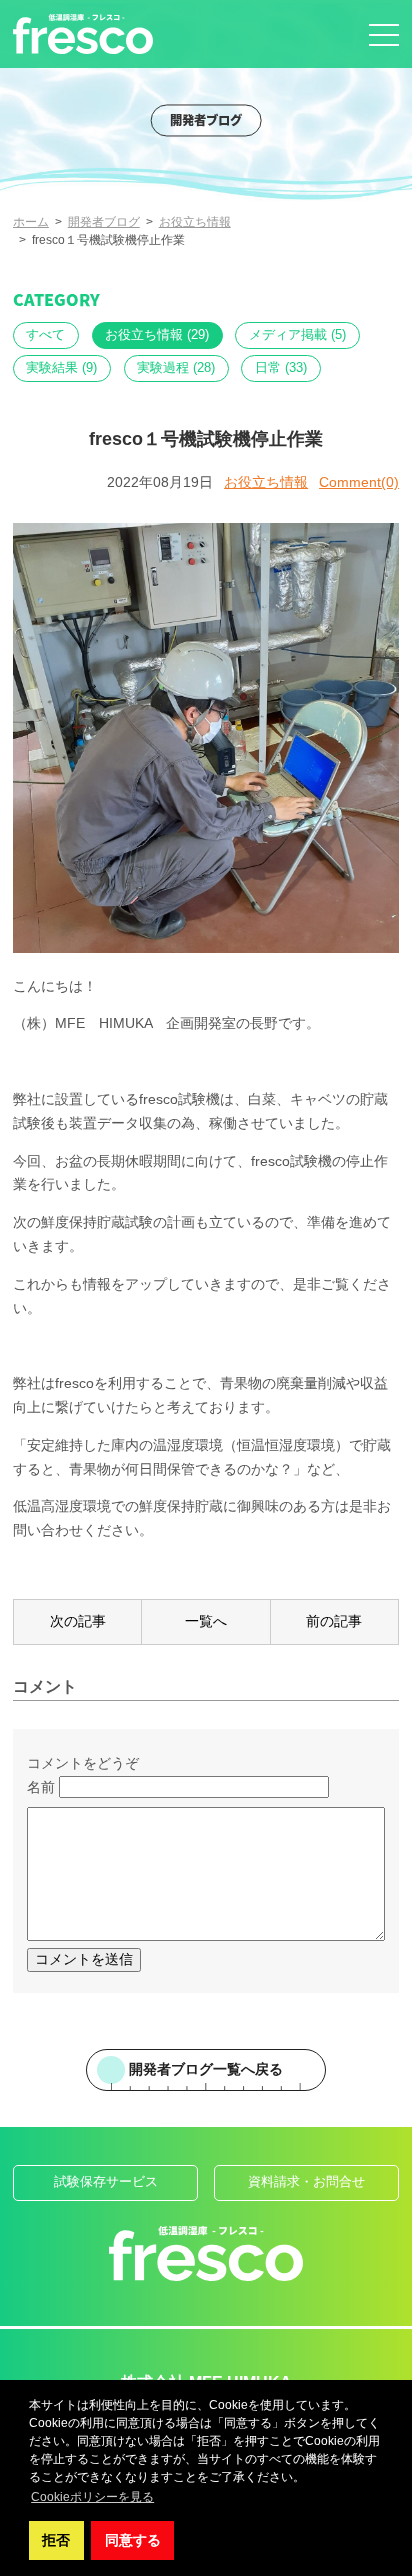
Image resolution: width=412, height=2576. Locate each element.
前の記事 (334, 1621)
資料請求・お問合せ (306, 2182)
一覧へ (206, 1621)
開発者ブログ (104, 222)
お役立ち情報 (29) (157, 335)
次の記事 (78, 1621)
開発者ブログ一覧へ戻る (206, 2069)
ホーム (31, 222)
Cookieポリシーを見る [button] (92, 2497)
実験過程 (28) (176, 368)
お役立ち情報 (195, 222)
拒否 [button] (56, 2540)
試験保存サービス (106, 2182)
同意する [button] (133, 2540)
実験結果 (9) (61, 368)
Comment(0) (359, 482)
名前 (41, 1787)
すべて (45, 335)
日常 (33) (281, 368)
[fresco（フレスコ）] (83, 34)
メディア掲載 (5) (297, 335)
